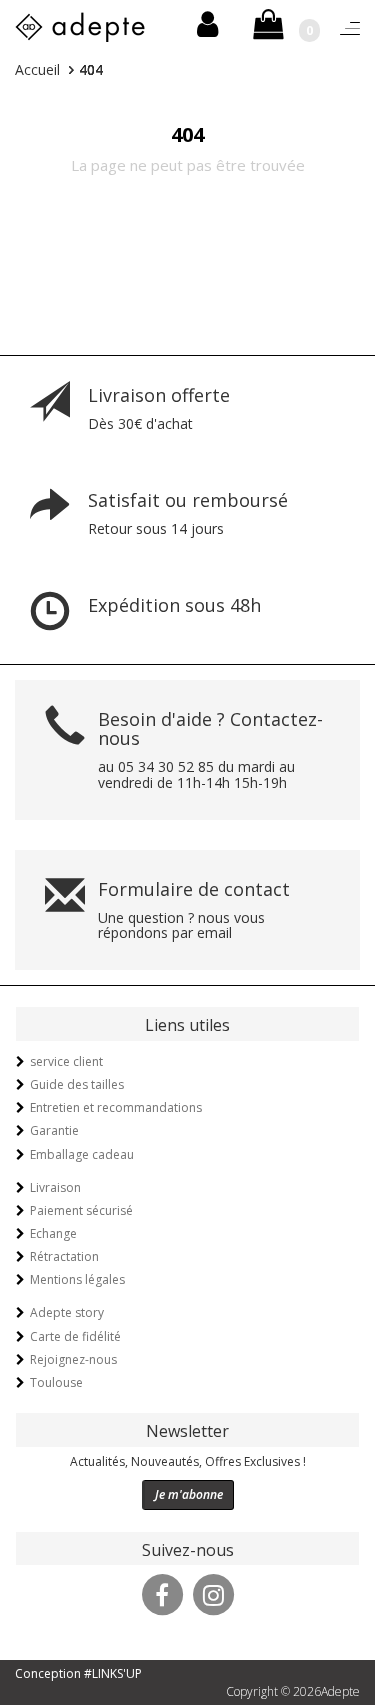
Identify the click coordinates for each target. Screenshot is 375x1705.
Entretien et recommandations (116, 1107)
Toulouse (56, 1382)
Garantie (54, 1130)
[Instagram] (213, 1593)
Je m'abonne (189, 1494)
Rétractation (64, 1256)
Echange (53, 1233)
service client (66, 1061)
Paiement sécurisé (81, 1210)
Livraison (55, 1187)
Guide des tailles (77, 1084)
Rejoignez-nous (73, 1359)
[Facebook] (162, 1593)
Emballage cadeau (82, 1154)
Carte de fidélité (75, 1336)
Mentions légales (77, 1279)
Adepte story (67, 1312)
